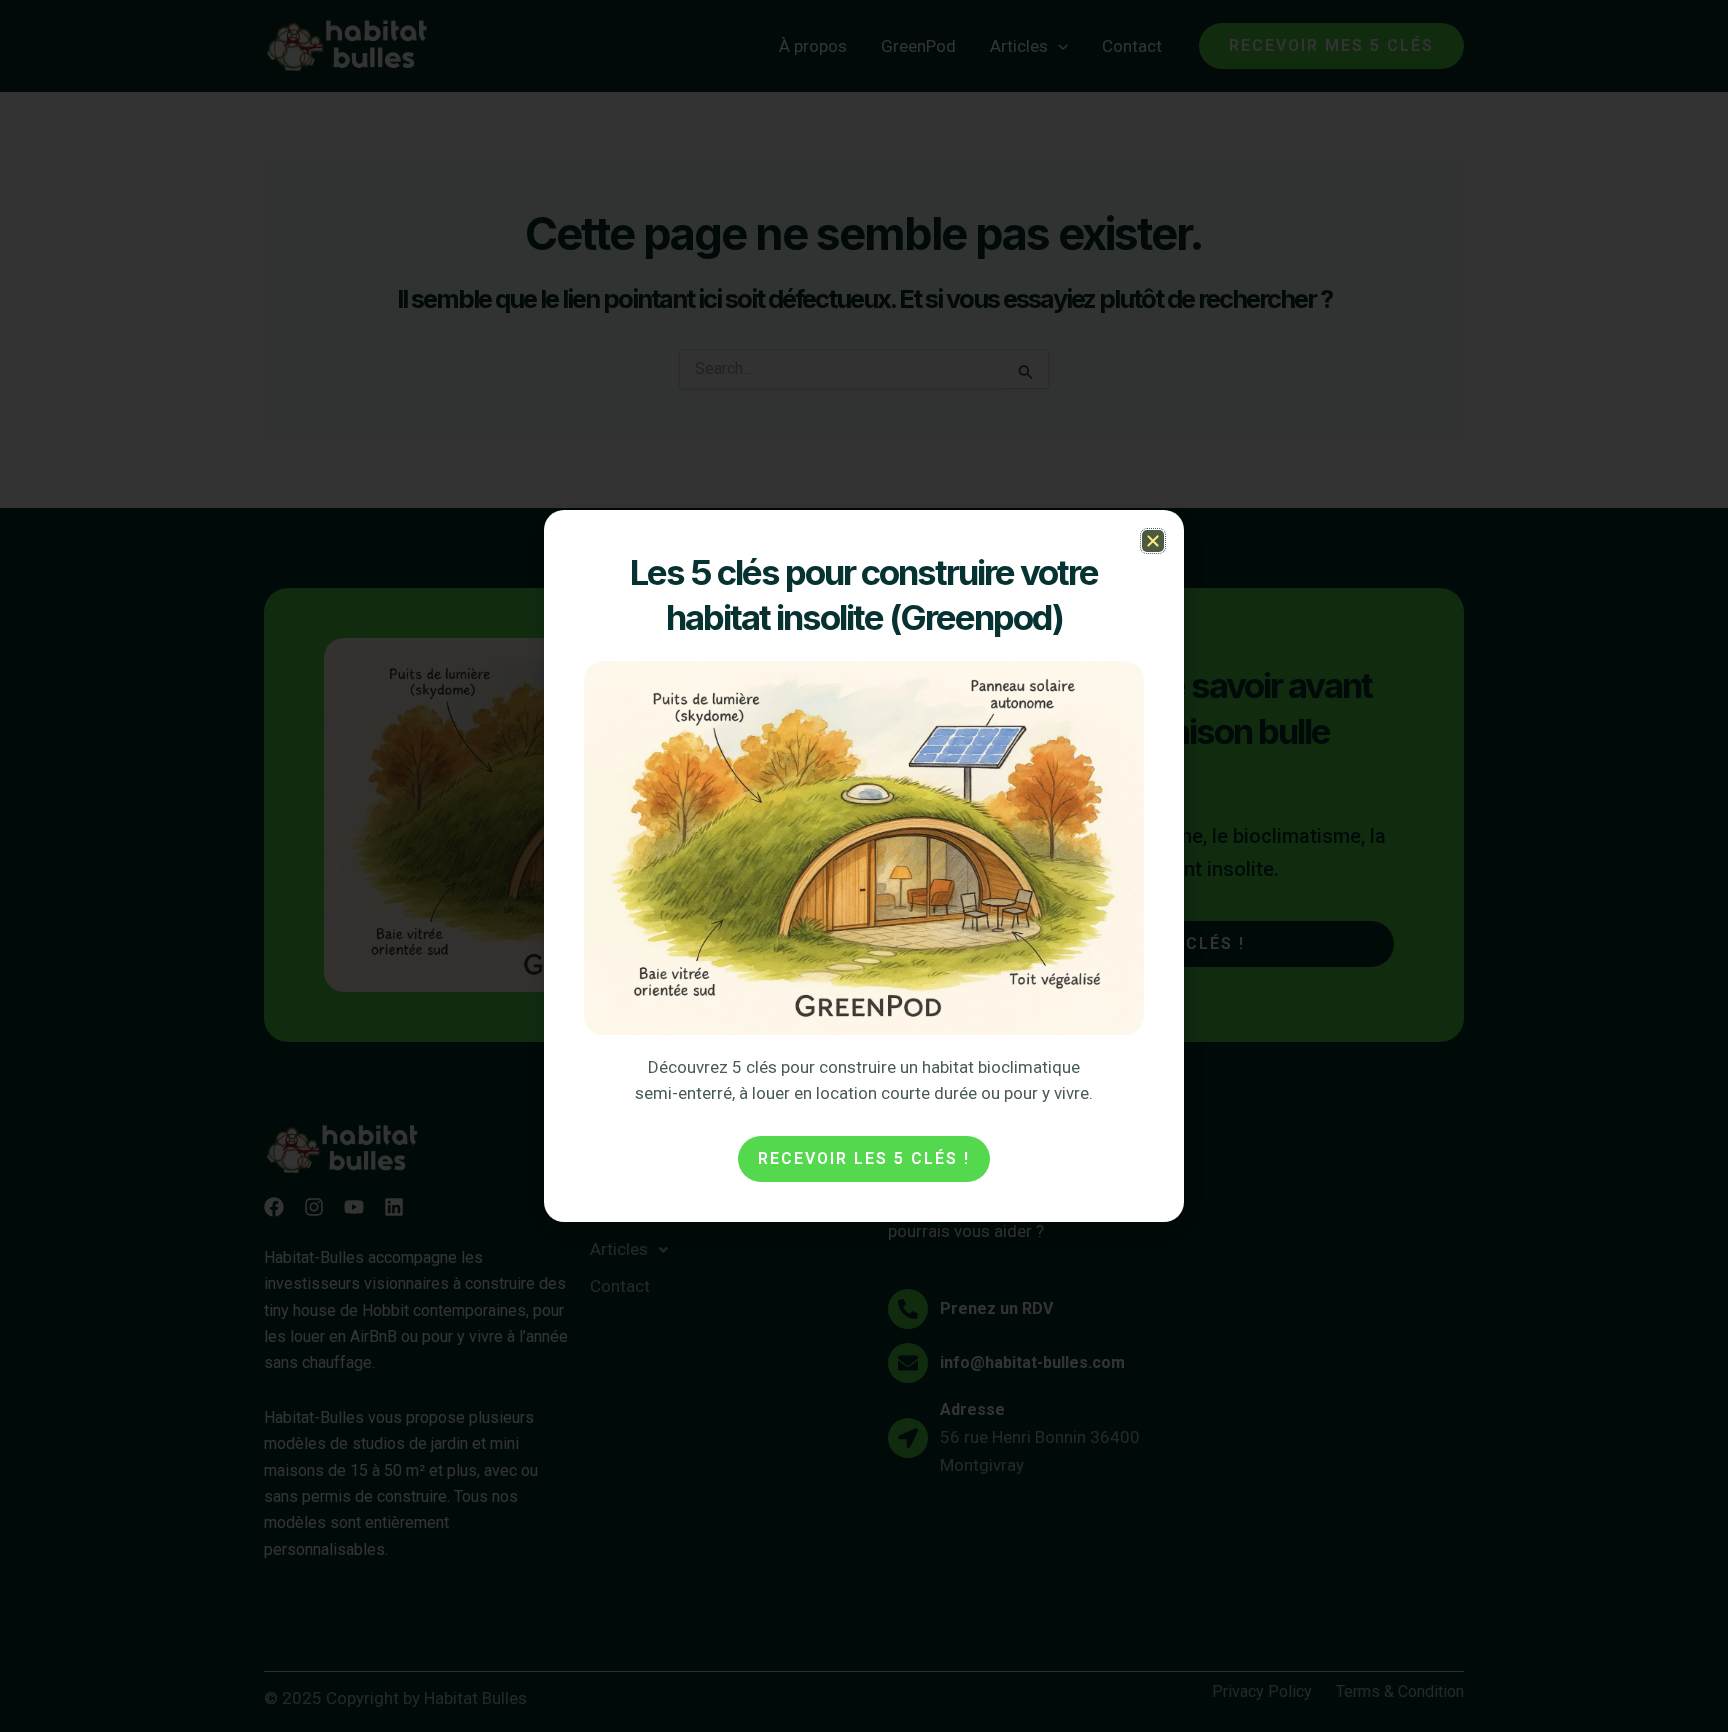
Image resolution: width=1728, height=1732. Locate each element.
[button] (1153, 541)
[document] (864, 866)
